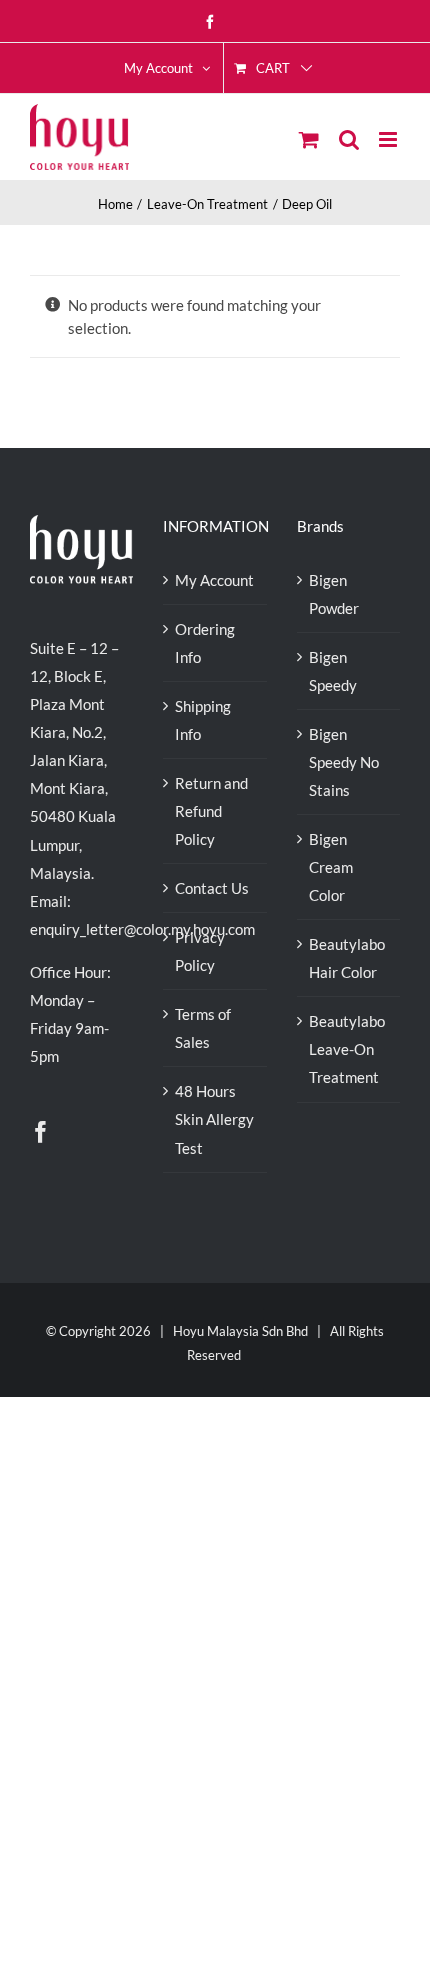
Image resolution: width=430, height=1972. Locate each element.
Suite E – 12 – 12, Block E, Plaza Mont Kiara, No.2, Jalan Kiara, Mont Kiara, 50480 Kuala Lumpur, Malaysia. (74, 760)
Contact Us (212, 888)
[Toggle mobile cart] (309, 139)
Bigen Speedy (333, 671)
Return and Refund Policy (211, 811)
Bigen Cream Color (331, 867)
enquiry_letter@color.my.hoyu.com (142, 929)
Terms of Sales (203, 1028)
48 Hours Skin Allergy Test (214, 1119)
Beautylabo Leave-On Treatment (347, 1049)
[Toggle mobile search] (349, 139)
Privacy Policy (200, 951)
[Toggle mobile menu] (389, 139)
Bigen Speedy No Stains (344, 762)
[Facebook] (41, 1132)
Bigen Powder (334, 594)
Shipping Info (203, 720)
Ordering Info (205, 643)
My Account (214, 580)
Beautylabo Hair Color (347, 958)
